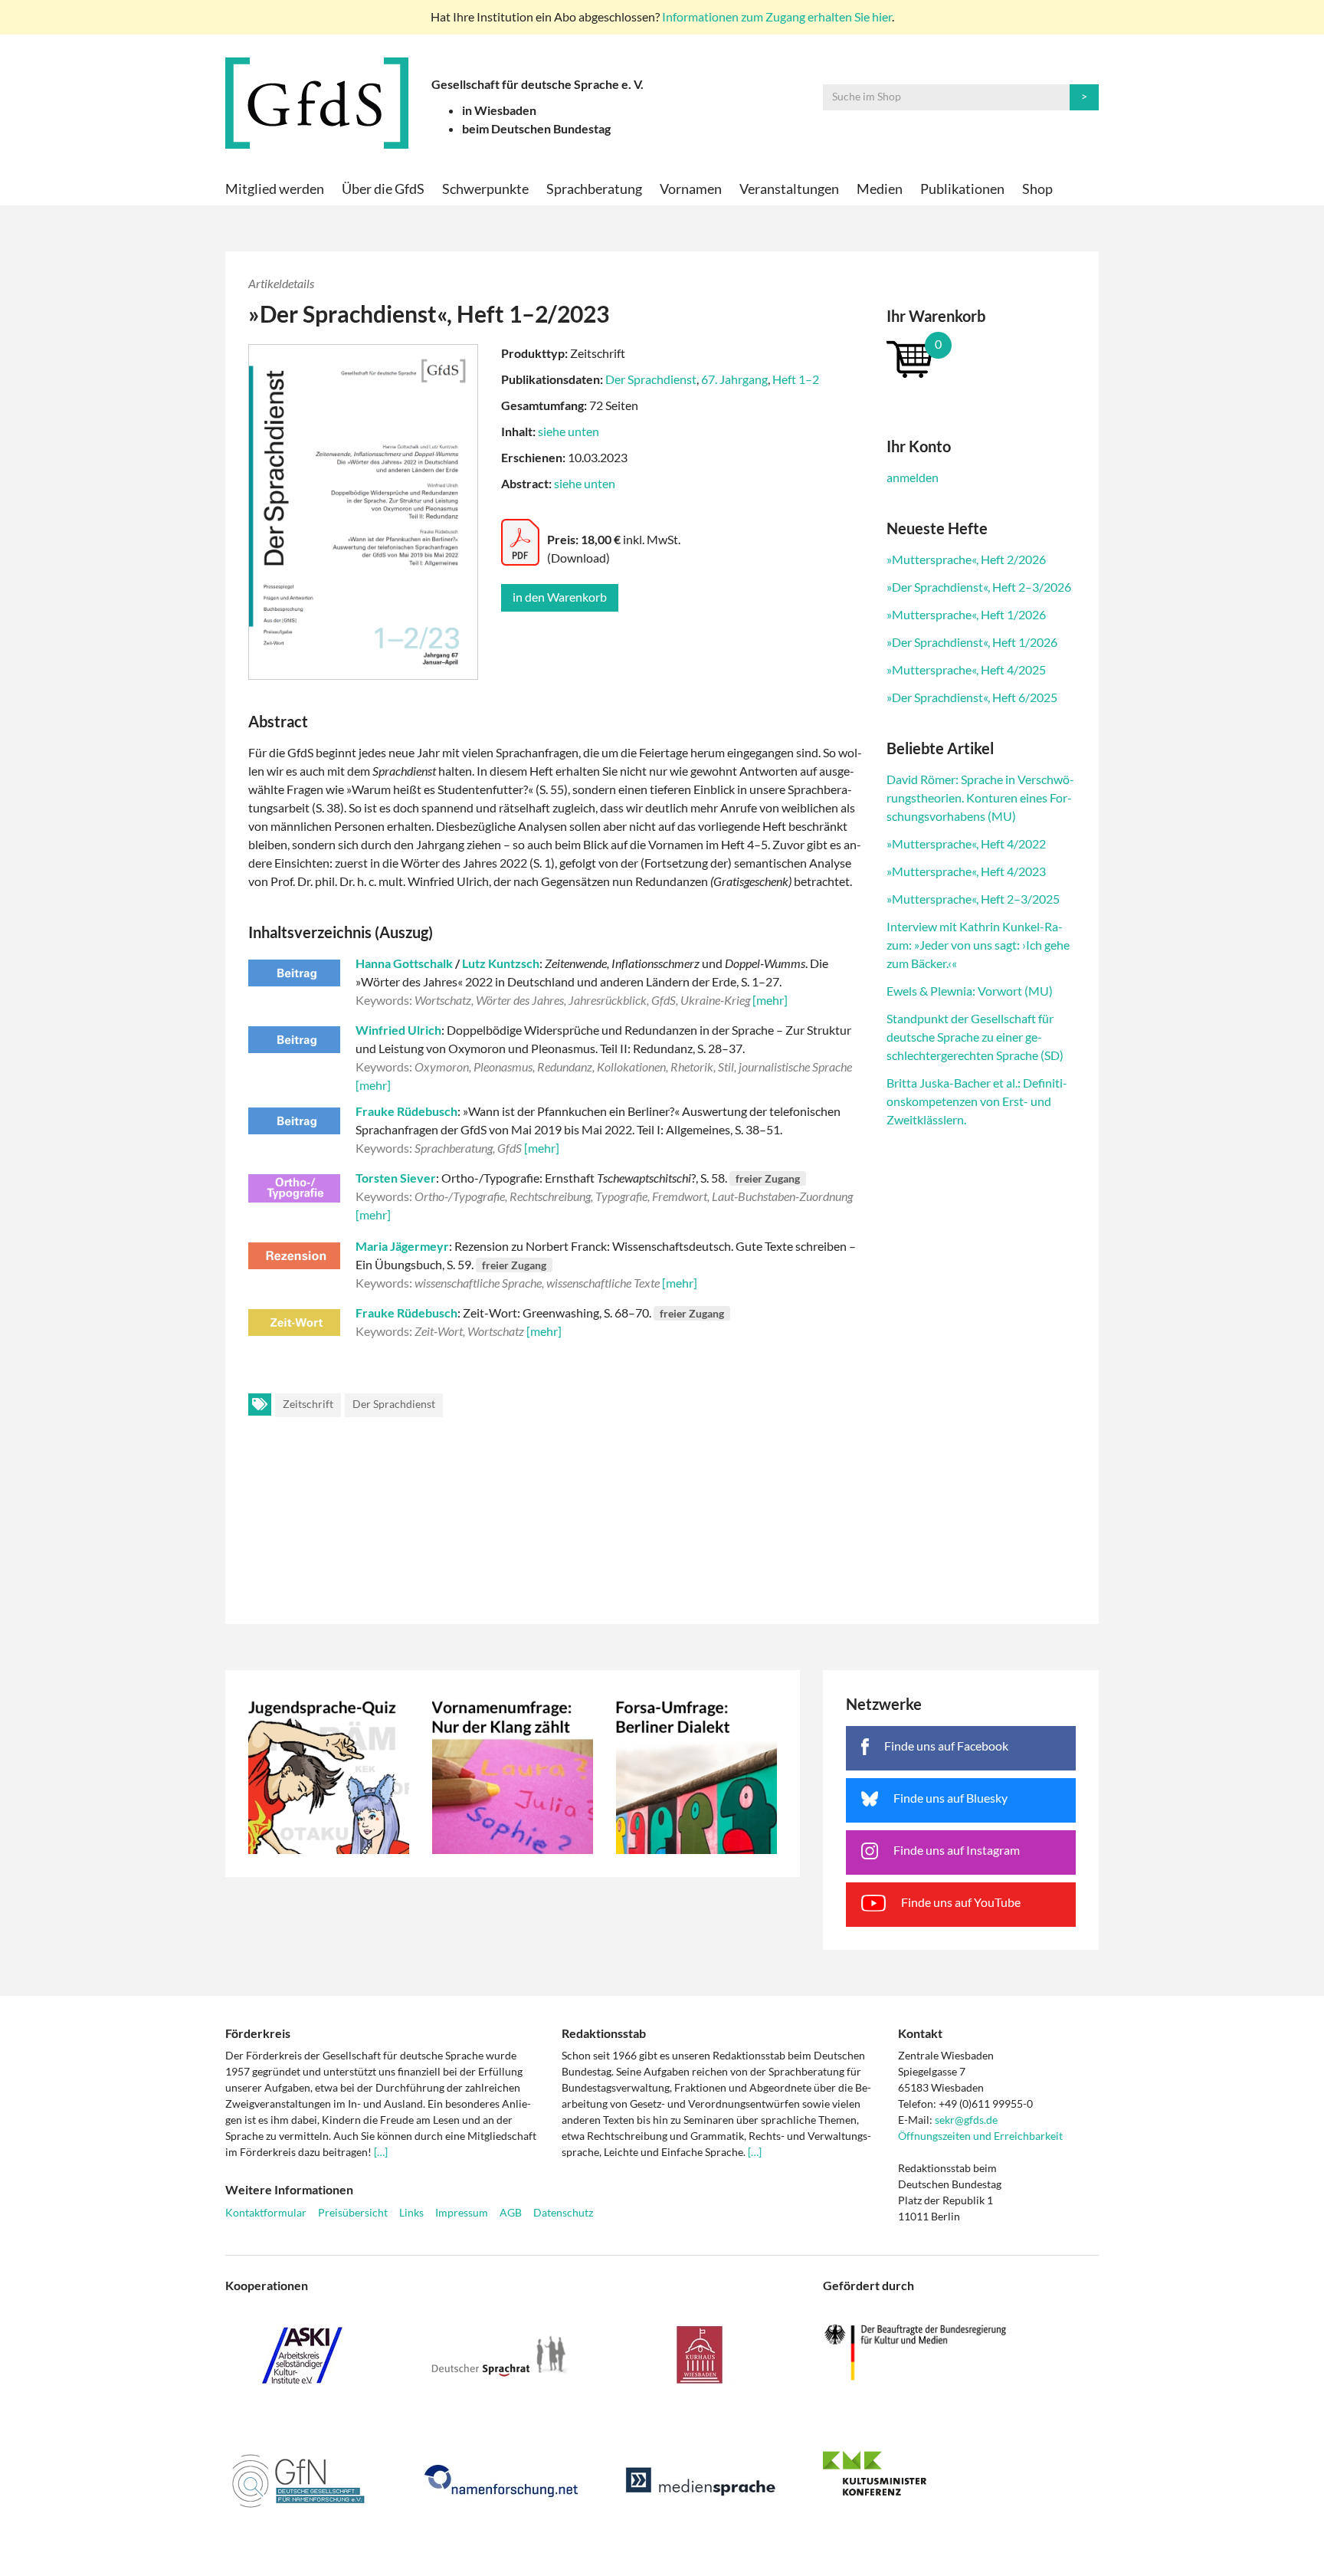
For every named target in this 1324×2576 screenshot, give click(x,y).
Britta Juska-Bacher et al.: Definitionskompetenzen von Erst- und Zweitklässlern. (977, 1101)
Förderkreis (258, 2033)
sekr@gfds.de (966, 2120)
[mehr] (770, 1000)
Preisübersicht (353, 2212)
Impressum (462, 2212)
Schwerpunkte (485, 189)
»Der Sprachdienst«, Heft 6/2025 (972, 697)
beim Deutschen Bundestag (536, 128)
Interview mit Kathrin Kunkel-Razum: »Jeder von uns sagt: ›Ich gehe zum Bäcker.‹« (978, 945)
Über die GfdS (383, 189)
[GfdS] (317, 103)
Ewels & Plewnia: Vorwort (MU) (970, 991)
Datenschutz (563, 2212)
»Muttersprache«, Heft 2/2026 (966, 559)
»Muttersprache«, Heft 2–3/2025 (973, 899)
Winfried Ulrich (398, 1030)
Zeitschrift (308, 1404)
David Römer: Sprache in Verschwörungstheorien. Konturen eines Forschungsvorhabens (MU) (980, 797)
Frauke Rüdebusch (406, 1111)
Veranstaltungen (789, 189)
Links (411, 2212)
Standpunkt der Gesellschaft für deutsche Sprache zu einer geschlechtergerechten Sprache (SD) (975, 1037)
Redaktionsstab (604, 2033)
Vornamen (691, 189)
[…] (381, 2152)
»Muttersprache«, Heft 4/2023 (966, 871)
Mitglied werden (275, 189)
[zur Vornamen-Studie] (513, 1774)
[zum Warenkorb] (982, 358)
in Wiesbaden (499, 110)
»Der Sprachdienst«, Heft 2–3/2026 (979, 587)
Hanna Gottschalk (404, 963)
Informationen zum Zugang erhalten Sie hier (777, 16)
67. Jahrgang (734, 379)
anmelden (913, 477)
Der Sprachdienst (651, 379)
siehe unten (569, 431)
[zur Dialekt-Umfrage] (696, 1774)
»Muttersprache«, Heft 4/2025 (966, 669)
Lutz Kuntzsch (501, 963)
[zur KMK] (961, 2473)
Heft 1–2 (796, 379)
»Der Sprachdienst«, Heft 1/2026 (972, 642)
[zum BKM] (961, 2353)
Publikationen (962, 189)
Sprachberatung (594, 189)
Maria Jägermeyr (402, 1246)
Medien (880, 189)
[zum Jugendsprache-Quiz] (329, 1774)
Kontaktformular (266, 2212)
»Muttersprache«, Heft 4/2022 (966, 843)
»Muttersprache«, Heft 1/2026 (966, 614)
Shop (1037, 189)
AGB (511, 2212)
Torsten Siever (396, 1178)
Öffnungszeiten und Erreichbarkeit (980, 2136)
